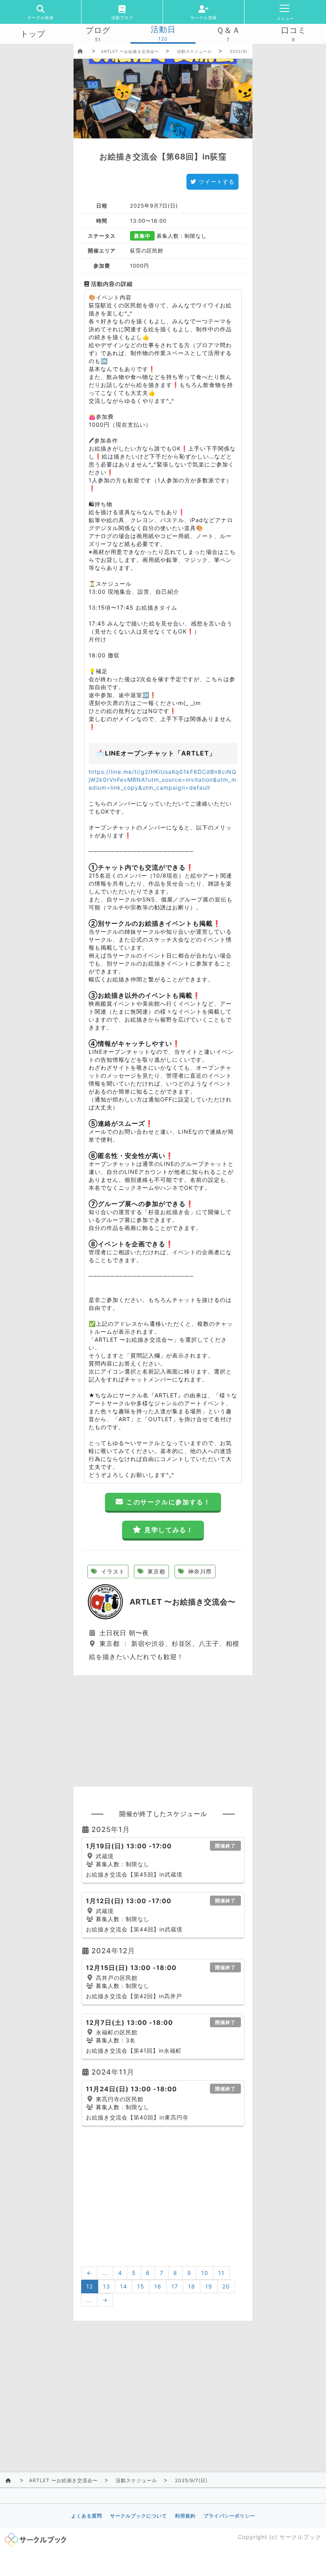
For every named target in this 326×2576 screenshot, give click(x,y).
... (105, 2273)
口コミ (294, 30)
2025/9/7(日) (244, 51)
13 (107, 2286)
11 (221, 2273)
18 (192, 2286)
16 (158, 2286)
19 (209, 2286)
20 (226, 2286)
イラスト (112, 1571)
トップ (33, 34)
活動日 (163, 29)
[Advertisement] (163, 1731)
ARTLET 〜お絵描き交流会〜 (130, 51)
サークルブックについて (139, 2516)
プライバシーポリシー (229, 2516)
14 (124, 2286)
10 (205, 2273)
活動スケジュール (194, 51)
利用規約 (185, 2516)
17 (175, 2286)
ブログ (98, 30)
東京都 (155, 1571)
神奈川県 (199, 1571)
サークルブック (300, 2537)
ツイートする (217, 182)
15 (141, 2286)
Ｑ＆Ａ (228, 30)
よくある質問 (87, 2516)
